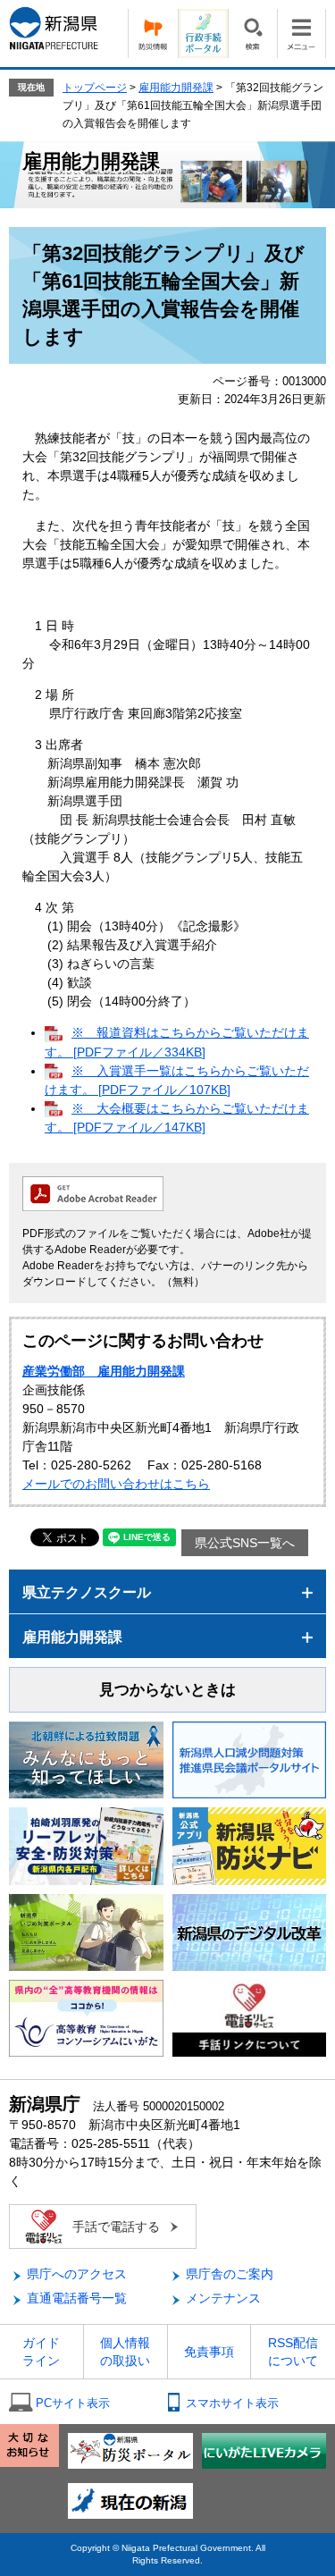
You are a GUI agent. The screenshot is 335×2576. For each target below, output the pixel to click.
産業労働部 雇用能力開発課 (104, 1371)
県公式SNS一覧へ (245, 1543)
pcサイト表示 (73, 2403)
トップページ (95, 88)
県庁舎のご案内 (230, 2274)
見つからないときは (167, 1690)
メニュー (301, 34)
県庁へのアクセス (77, 2274)
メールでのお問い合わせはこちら (116, 1484)
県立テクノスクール (87, 1592)
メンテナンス (223, 2298)
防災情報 (153, 34)
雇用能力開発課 (176, 88)
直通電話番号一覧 (77, 2298)
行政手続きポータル (203, 34)
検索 (252, 34)
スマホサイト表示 (232, 2403)
